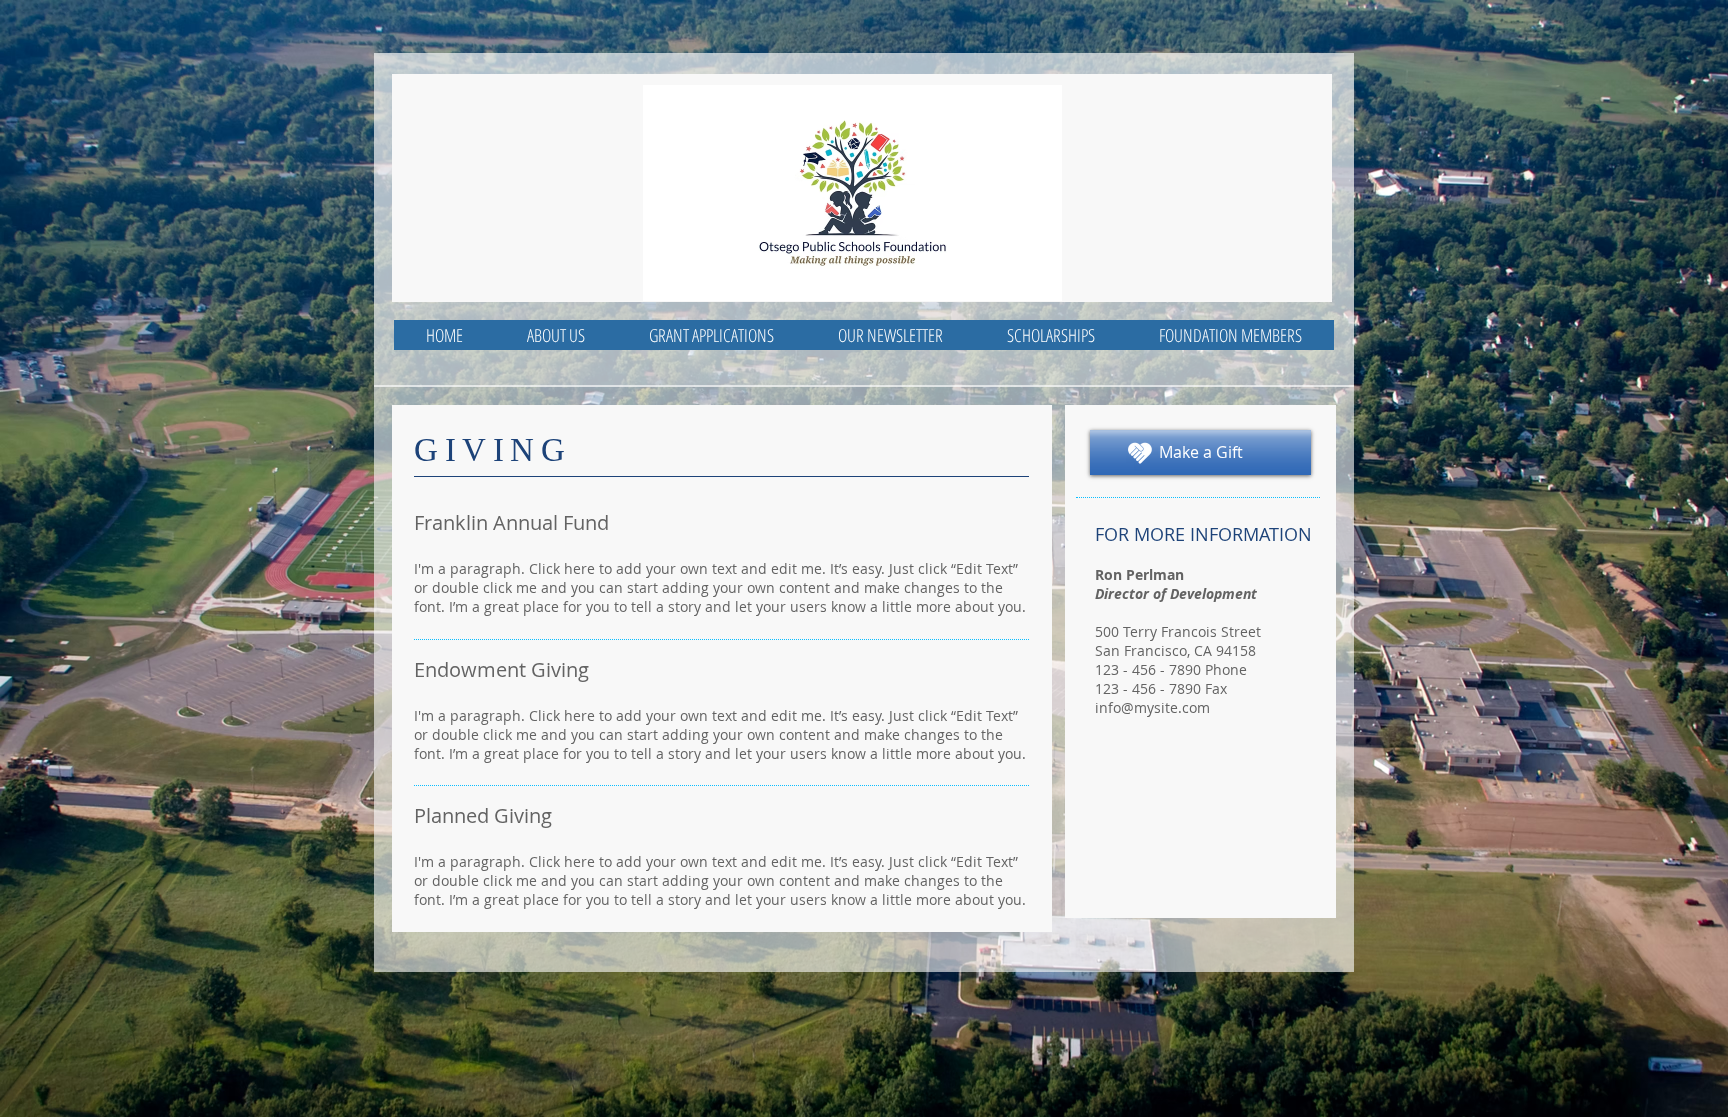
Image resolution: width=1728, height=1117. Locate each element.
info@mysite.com (1152, 707)
